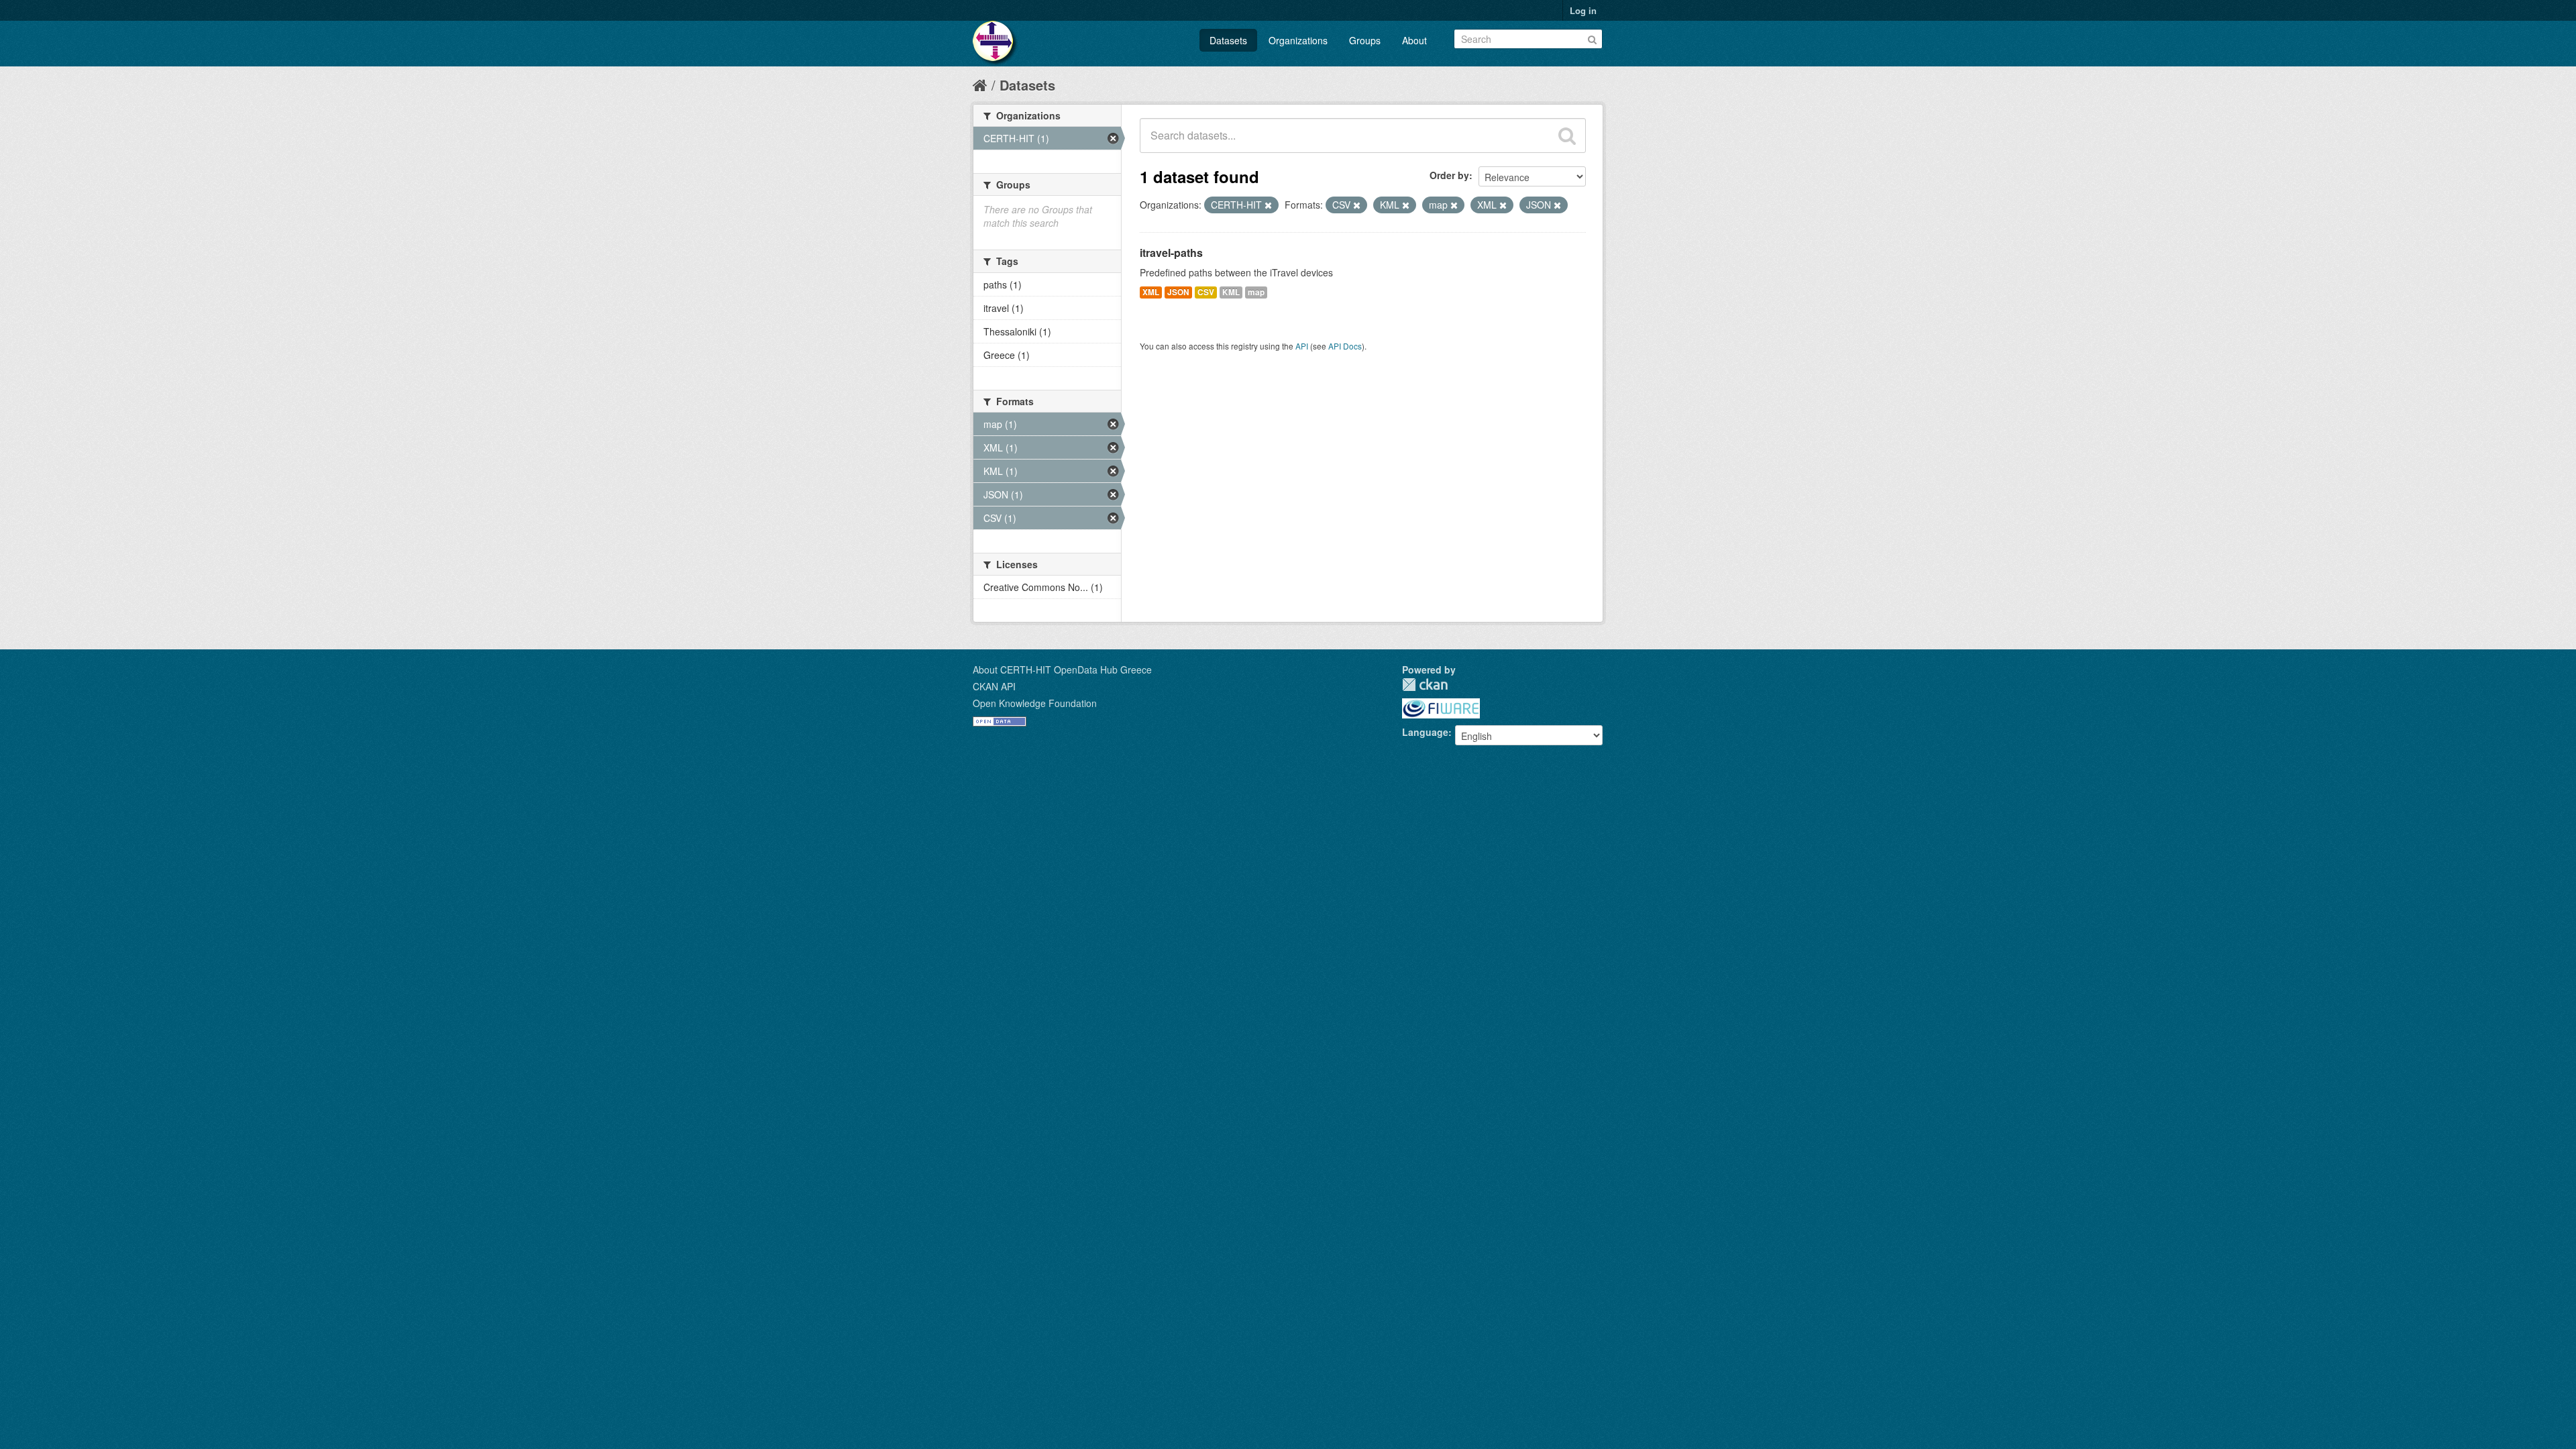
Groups (1365, 40)
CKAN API (994, 686)
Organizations (1298, 40)
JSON (1178, 292)
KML (1231, 292)
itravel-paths (1171, 253)
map (1256, 292)
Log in (1583, 10)
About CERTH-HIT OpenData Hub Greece (1062, 669)
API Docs (1345, 346)
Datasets (1228, 40)
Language (1425, 732)
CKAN (1425, 685)
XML (1151, 292)
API (1302, 346)
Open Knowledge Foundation (1035, 703)
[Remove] (1268, 205)
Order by (1449, 175)
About (1414, 40)
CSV (1206, 292)
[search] (1567, 136)
